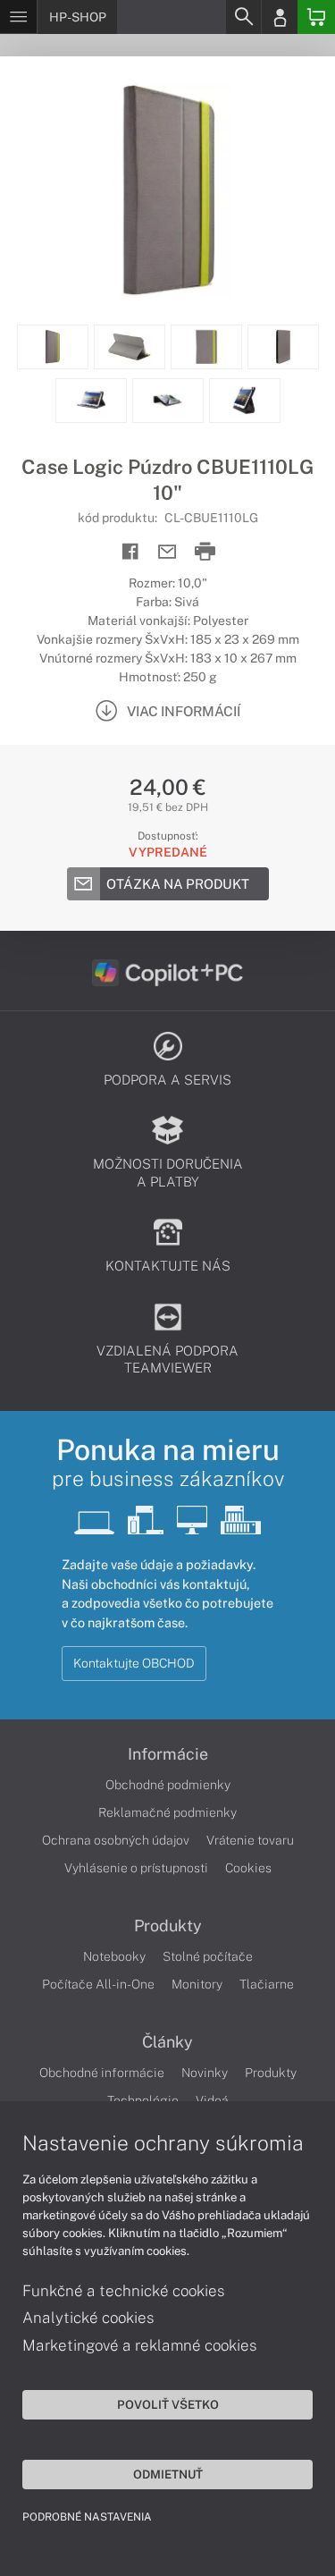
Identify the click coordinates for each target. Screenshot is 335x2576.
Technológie (143, 2100)
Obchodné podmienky (168, 1785)
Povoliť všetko (168, 2404)
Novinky (205, 2073)
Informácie (168, 1754)
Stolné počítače (208, 1956)
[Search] (243, 17)
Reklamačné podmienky (167, 1812)
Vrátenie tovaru (250, 1840)
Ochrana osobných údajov (116, 1840)
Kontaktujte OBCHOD (134, 1663)
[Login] (280, 17)
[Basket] (316, 17)
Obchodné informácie (102, 2073)
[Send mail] (167, 552)
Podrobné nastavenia (87, 2517)
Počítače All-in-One (98, 1984)
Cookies (248, 1868)
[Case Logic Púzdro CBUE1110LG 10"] (167, 190)
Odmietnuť (168, 2474)
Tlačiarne (267, 1984)
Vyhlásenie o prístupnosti (136, 1868)
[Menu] (18, 17)
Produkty (168, 1926)
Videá (212, 2100)
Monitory (197, 1984)
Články (167, 2042)
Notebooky (114, 1956)
